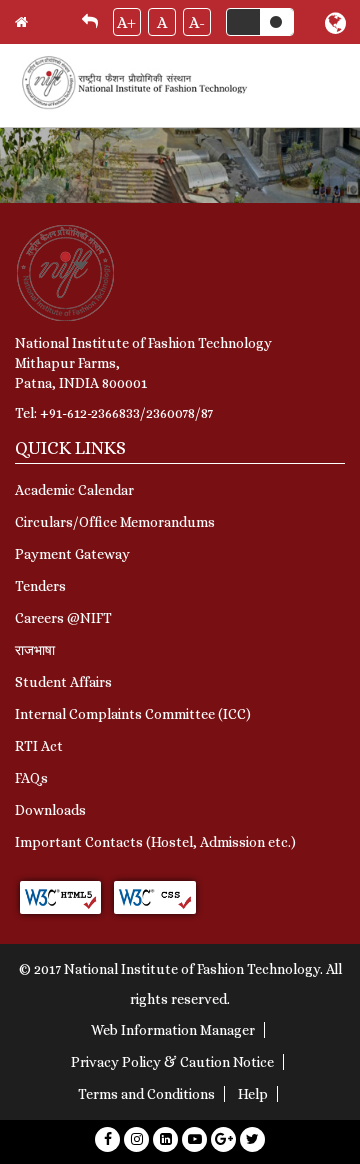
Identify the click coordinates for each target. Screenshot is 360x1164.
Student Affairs (63, 682)
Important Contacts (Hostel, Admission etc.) (155, 842)
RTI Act (39, 746)
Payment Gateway (72, 554)
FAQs (31, 778)
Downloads (50, 810)
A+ (126, 22)
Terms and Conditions (146, 1094)
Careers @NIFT (63, 618)
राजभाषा (35, 650)
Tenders (40, 586)
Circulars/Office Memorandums (115, 522)
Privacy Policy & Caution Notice (172, 1062)
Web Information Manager (173, 1030)
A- (197, 22)
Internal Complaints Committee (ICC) (133, 714)
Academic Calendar (74, 490)
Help (253, 1094)
